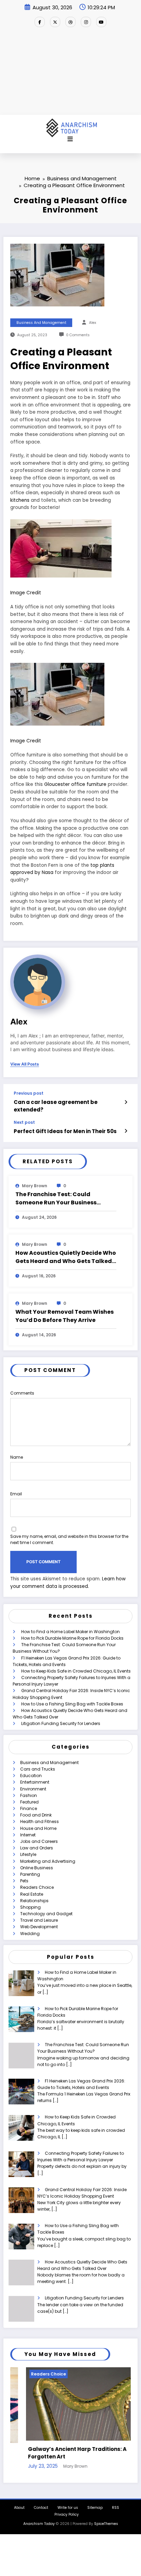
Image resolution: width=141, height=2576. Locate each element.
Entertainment (35, 1782)
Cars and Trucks (38, 1769)
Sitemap (95, 2508)
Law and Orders (37, 1848)
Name (17, 1457)
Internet (28, 1835)
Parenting (30, 1874)
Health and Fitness (40, 1821)
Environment (33, 1789)
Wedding (30, 1934)
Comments (22, 1393)
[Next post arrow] (126, 1131)
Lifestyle (28, 1854)
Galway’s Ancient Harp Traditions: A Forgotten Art (62, 2453)
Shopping (30, 1907)
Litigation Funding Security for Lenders (61, 1723)
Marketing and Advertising (48, 1861)
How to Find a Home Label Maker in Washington (70, 1632)
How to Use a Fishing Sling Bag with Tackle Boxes (72, 1704)
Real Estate (32, 1894)
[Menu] (70, 139)
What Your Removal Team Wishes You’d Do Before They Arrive (65, 1316)
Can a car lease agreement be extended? (56, 1106)
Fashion (29, 1795)
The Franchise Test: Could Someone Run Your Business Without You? (56, 1199)
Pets (24, 1881)
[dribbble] (70, 22)
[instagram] (86, 22)
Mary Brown (35, 1186)
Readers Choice (37, 1887)
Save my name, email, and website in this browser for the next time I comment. (69, 1539)
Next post (24, 1122)
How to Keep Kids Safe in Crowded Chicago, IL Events (76, 1671)
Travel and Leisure (39, 1920)
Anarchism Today (39, 2524)
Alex (93, 323)
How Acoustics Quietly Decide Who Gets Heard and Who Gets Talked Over (66, 1257)
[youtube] (101, 22)
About (19, 2508)
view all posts (25, 1064)
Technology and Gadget (46, 1914)
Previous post (29, 1093)
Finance (29, 1808)
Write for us (68, 2508)
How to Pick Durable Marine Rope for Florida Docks (72, 1638)
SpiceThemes (106, 2524)
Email (16, 1494)
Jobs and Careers (39, 1841)
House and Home (38, 1828)
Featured (29, 1802)
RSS (116, 2508)
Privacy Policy (67, 2514)
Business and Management (41, 323)
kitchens (20, 500)
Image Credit (26, 593)
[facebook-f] (40, 22)
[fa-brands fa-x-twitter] (55, 22)
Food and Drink (36, 1815)
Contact (41, 2508)
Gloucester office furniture (75, 784)
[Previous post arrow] (126, 1102)
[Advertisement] (70, 74)
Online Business (37, 1868)
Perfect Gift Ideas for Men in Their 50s (65, 1131)
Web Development (39, 1927)
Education (31, 1776)
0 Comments (78, 335)
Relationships (34, 1901)
